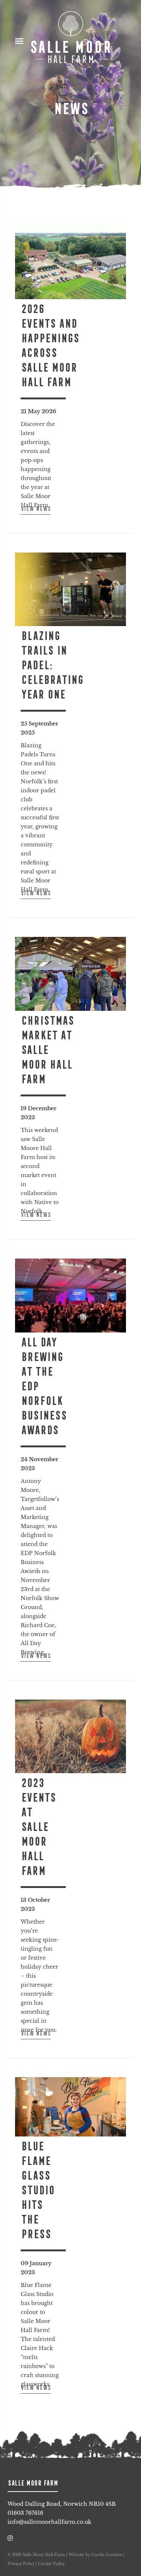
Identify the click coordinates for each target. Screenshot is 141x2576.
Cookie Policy (51, 2564)
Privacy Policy (21, 2564)
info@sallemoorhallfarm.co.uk (49, 2522)
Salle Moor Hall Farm (71, 38)
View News (36, 509)
